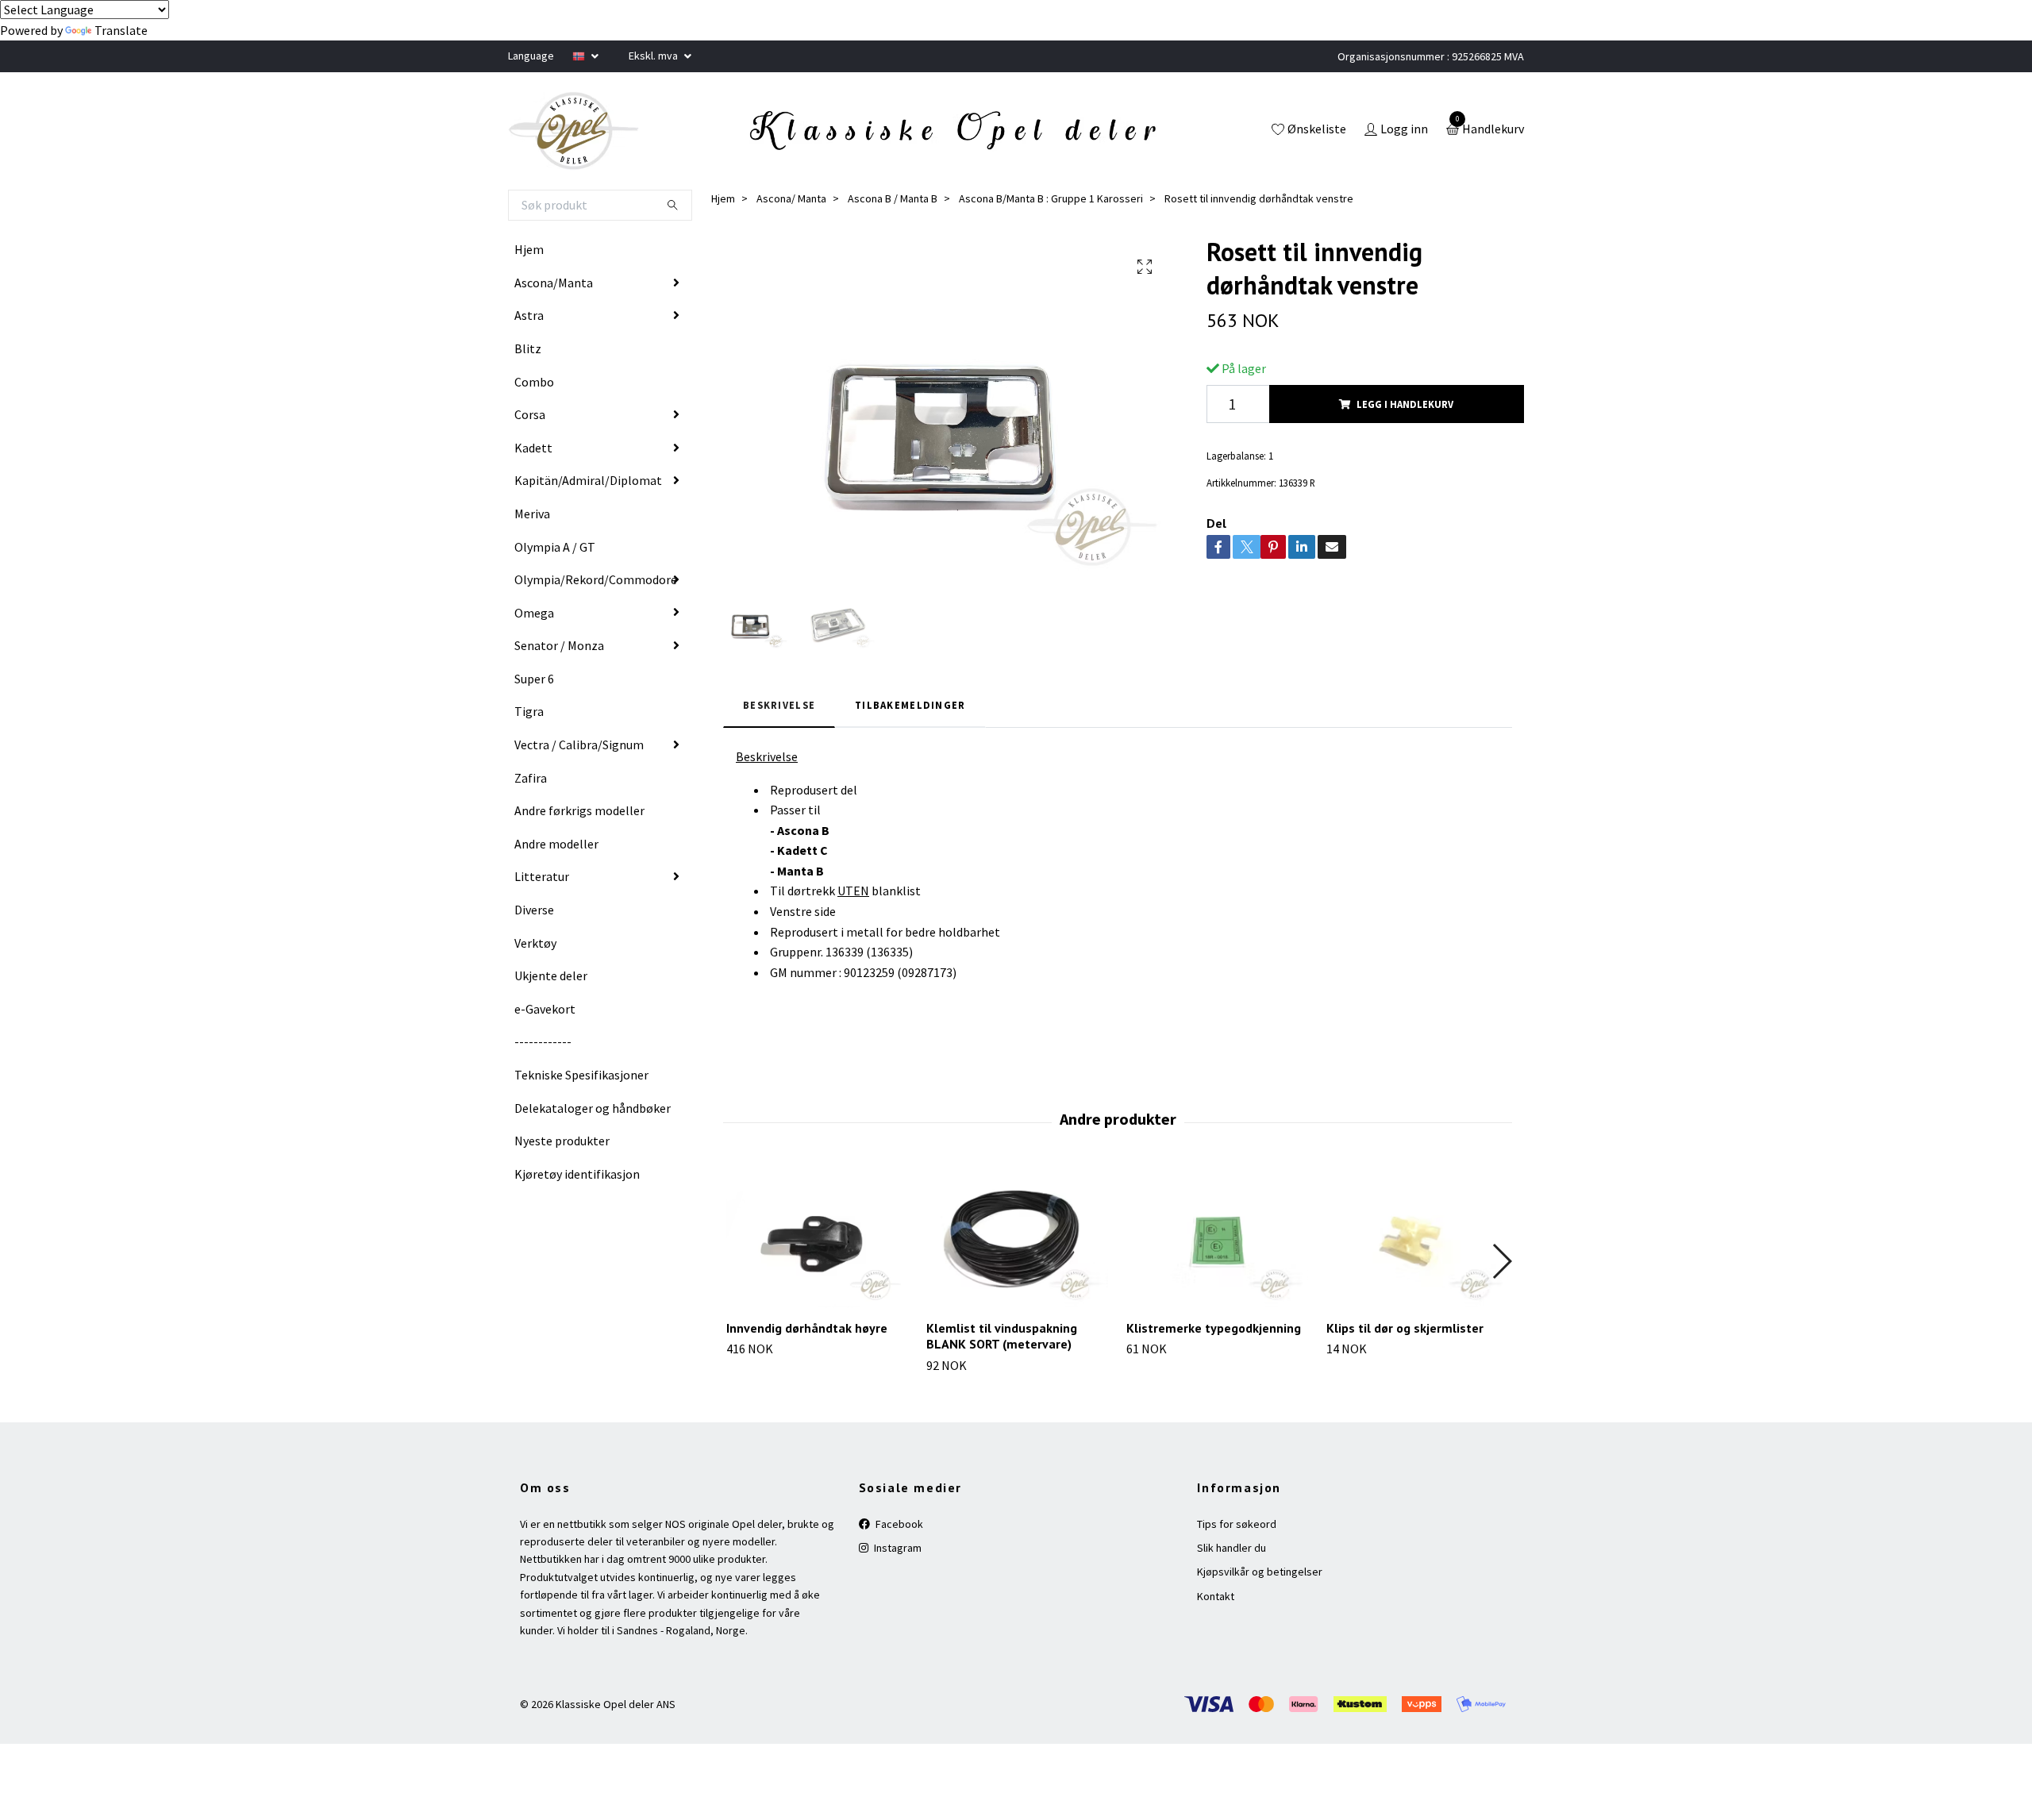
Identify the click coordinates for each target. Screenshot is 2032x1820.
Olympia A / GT (555, 547)
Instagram (897, 1548)
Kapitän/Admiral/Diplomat (588, 480)
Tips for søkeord (1237, 1524)
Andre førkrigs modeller (579, 810)
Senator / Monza (559, 645)
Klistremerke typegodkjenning (1214, 1328)
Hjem (529, 249)
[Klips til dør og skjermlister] (1417, 1238)
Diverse (534, 910)
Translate (121, 30)
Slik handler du (1232, 1548)
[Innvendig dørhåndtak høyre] (817, 1238)
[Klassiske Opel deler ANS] (574, 131)
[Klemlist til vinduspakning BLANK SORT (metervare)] (1017, 1238)
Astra (529, 315)
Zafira (531, 778)
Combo (534, 382)
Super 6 (534, 679)
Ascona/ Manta (791, 198)
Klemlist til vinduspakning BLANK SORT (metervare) (1002, 1336)
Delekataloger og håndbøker (593, 1108)
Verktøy (535, 943)
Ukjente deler (551, 975)
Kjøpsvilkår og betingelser (1260, 1572)
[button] (1501, 1261)
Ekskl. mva (654, 56)
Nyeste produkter (562, 1141)
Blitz (528, 348)
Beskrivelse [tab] (779, 705)
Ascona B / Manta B (893, 198)
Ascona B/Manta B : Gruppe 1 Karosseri (1051, 198)
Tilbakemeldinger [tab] (910, 705)
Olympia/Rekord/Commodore (596, 579)
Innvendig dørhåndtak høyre (807, 1328)
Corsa (530, 414)
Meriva (532, 514)
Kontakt (1216, 1596)
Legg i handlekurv (1405, 404)
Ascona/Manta (554, 283)
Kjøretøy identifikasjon (577, 1174)
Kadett (533, 448)
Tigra (529, 711)
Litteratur (542, 876)
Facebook (898, 1524)
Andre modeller (556, 844)
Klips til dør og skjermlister (1405, 1328)
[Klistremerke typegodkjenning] (1217, 1238)
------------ (543, 1041)
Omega (534, 613)
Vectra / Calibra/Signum (579, 745)
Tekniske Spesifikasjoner (581, 1075)
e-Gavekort (545, 1009)
